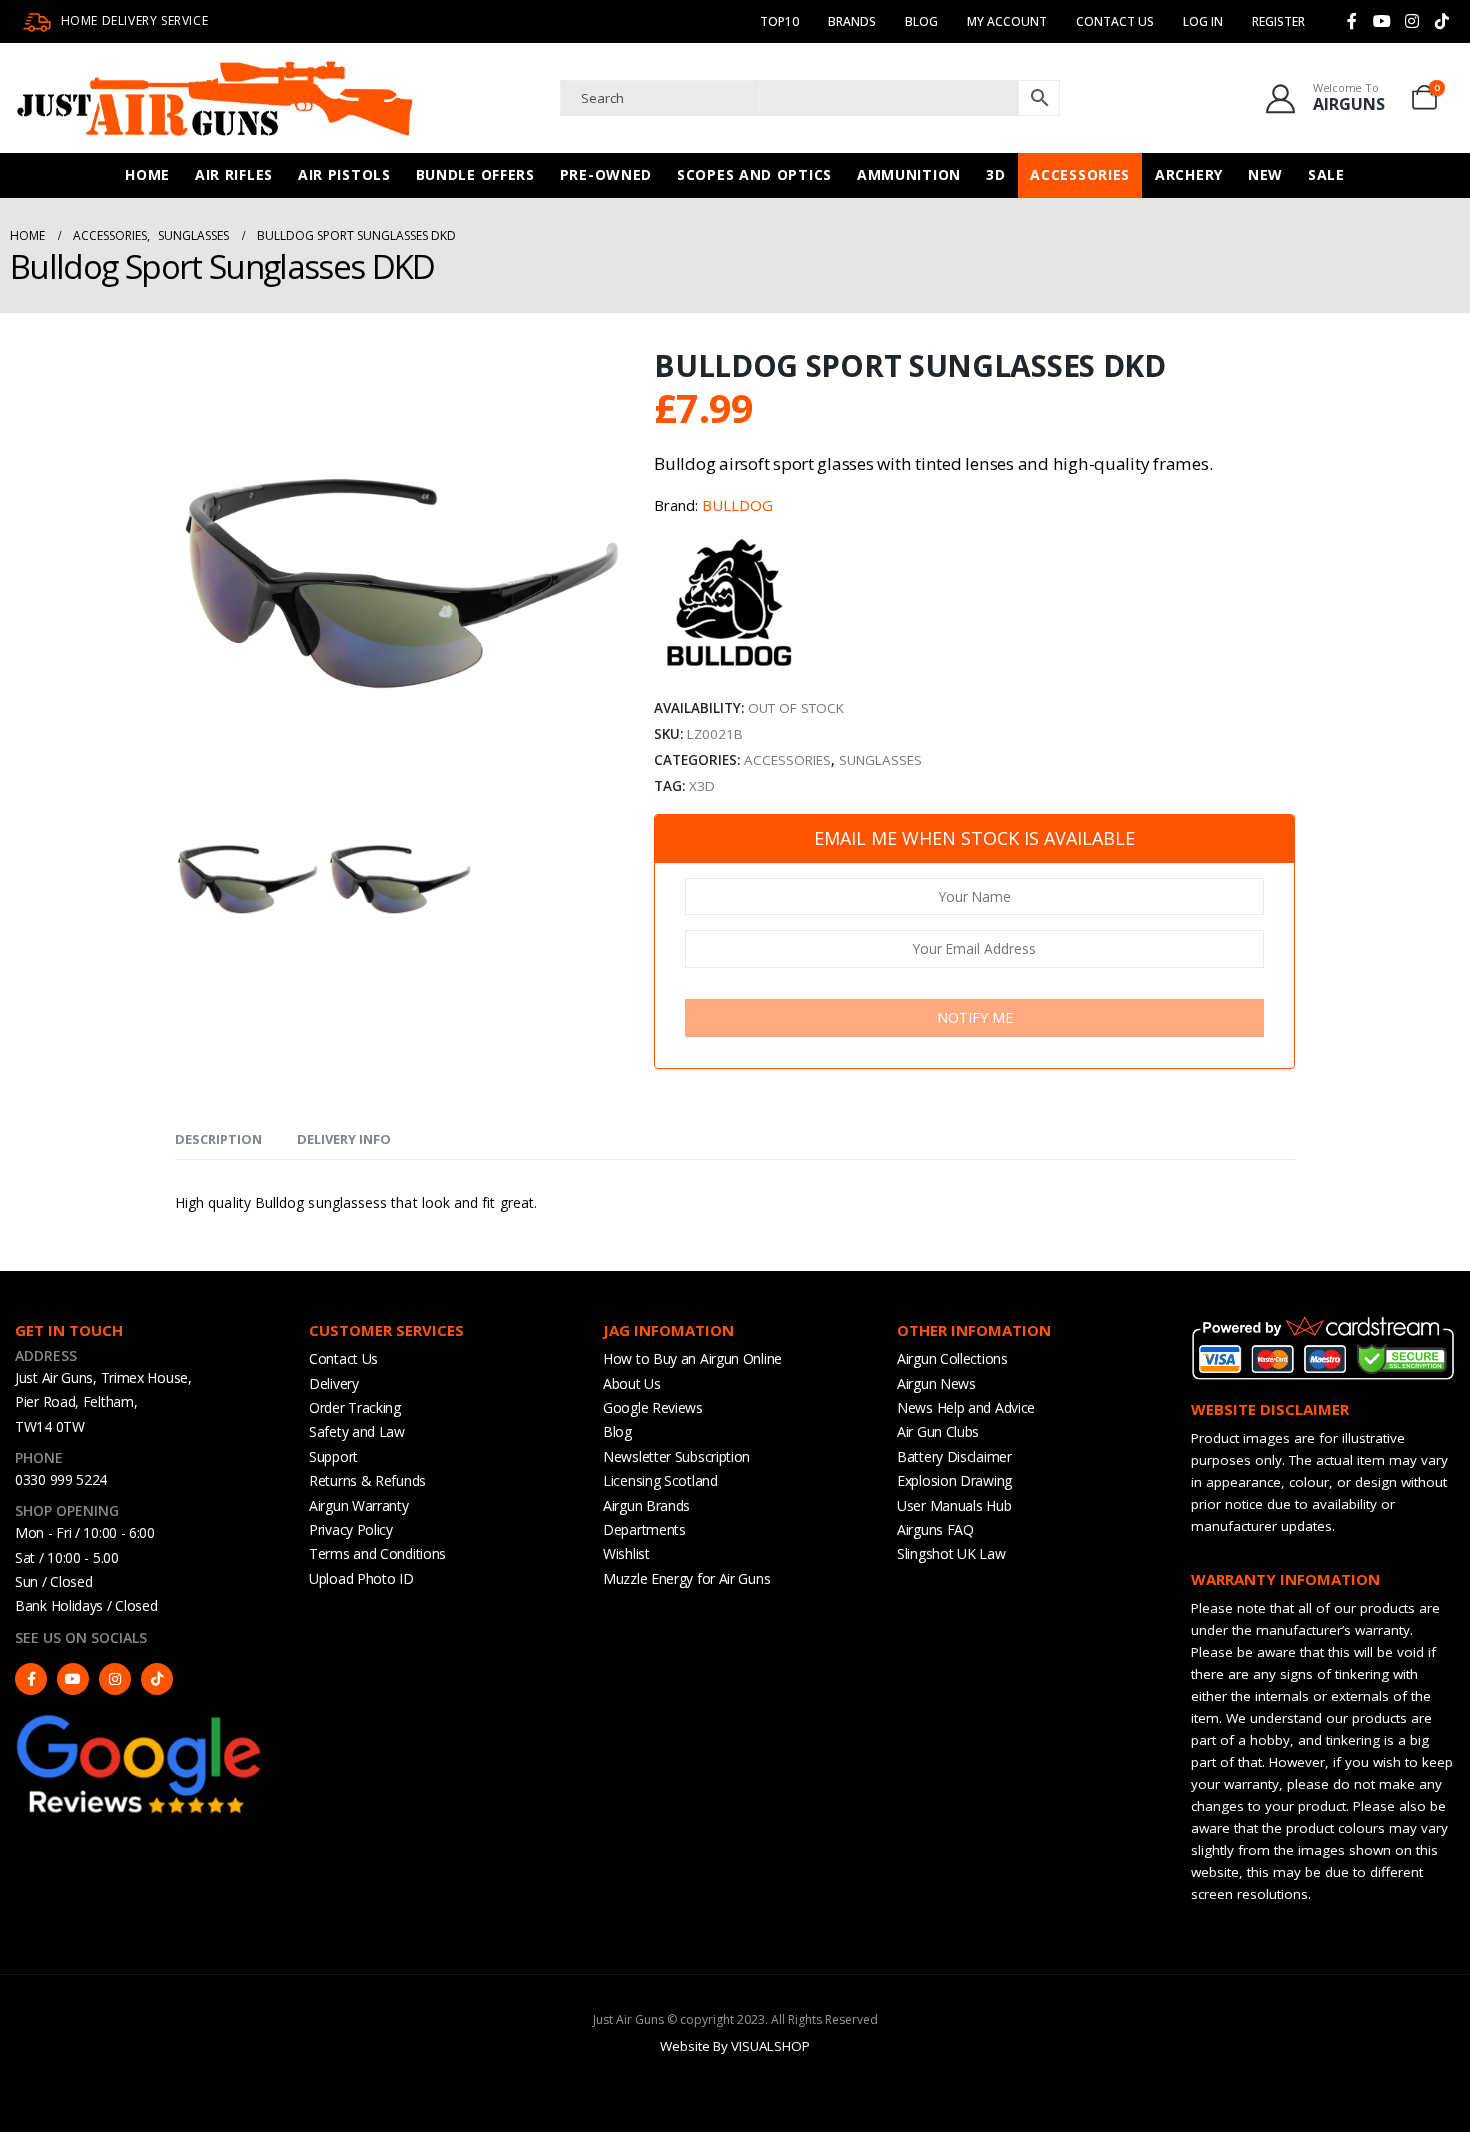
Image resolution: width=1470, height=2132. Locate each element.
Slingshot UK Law (951, 1553)
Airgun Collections (952, 1358)
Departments (644, 1529)
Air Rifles (234, 174)
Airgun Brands (646, 1505)
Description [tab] (218, 1139)
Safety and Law (357, 1431)
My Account (1007, 21)
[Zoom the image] (140, 1720)
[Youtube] (1382, 21)
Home (147, 174)
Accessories (1080, 174)
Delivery (334, 1383)
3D (995, 174)
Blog (921, 21)
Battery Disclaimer (954, 1456)
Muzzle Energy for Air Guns (686, 1578)
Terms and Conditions (377, 1553)
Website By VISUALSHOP (735, 2046)
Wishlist (626, 1553)
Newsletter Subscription (676, 1456)
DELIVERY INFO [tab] (344, 1139)
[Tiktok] (1442, 21)
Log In (1203, 21)
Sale (1326, 174)
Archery (1189, 174)
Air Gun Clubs (938, 1431)
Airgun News (936, 1383)
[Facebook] (1352, 21)
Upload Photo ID (361, 1578)
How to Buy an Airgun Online (692, 1358)
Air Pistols (344, 174)
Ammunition (909, 174)
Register (1278, 21)
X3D (702, 786)
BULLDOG (737, 505)
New (1265, 174)
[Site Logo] (215, 98)
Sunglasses (880, 760)
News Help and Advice (966, 1407)
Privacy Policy (351, 1529)
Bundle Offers (475, 174)
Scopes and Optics (754, 174)
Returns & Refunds (367, 1480)
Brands (852, 21)
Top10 (779, 21)
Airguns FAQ (935, 1529)
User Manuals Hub (954, 1505)
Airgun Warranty (359, 1505)
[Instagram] (1412, 21)
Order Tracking (355, 1407)
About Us (632, 1383)
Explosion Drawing (954, 1480)
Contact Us (1115, 21)
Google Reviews (653, 1407)
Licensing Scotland (660, 1480)
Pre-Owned (606, 174)
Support (333, 1456)
